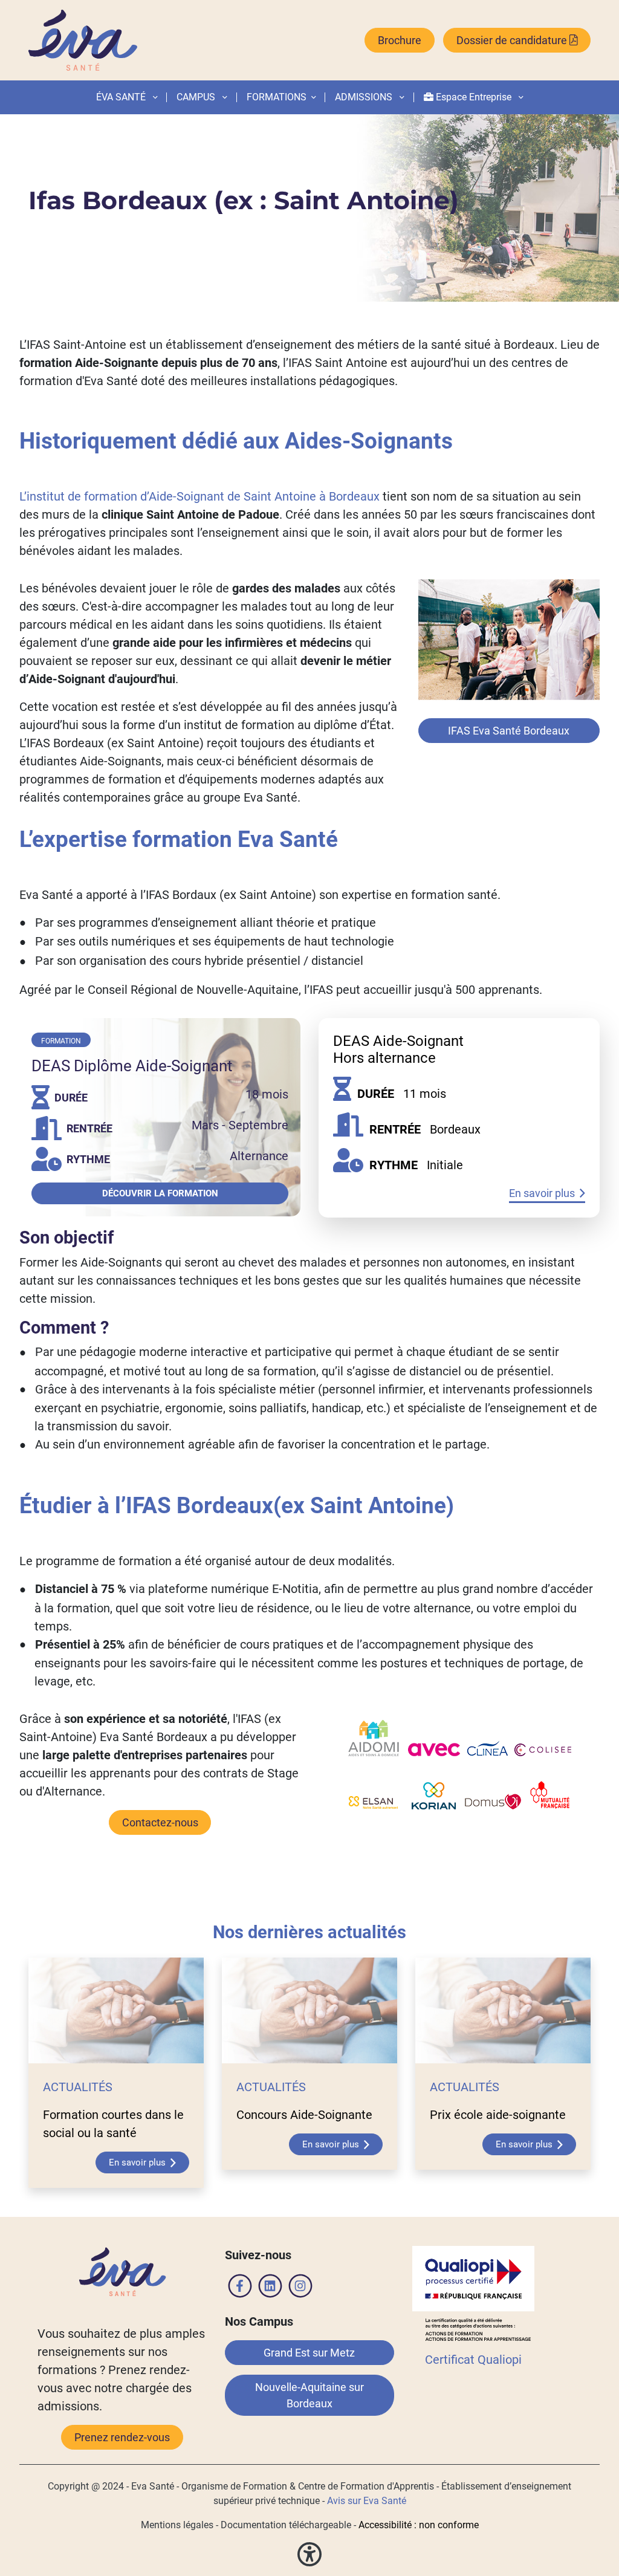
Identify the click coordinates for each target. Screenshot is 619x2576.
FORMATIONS (277, 97)
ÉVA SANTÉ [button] (122, 97)
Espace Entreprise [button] (474, 97)
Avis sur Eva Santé (367, 2501)
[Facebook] (240, 2288)
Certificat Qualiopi (473, 2360)
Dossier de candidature (513, 40)
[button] (311, 97)
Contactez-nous (160, 1822)
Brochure (400, 40)
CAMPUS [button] (197, 97)
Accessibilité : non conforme (419, 2525)
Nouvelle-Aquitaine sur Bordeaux (309, 2395)
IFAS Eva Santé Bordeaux (509, 731)
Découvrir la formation (160, 1193)
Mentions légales (177, 2525)
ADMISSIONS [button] (365, 97)
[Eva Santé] (83, 40)
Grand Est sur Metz (309, 2353)
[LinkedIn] (270, 2288)
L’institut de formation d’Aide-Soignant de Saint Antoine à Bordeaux (199, 496)
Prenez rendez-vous (122, 2437)
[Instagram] (300, 2288)
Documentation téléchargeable (286, 2525)
